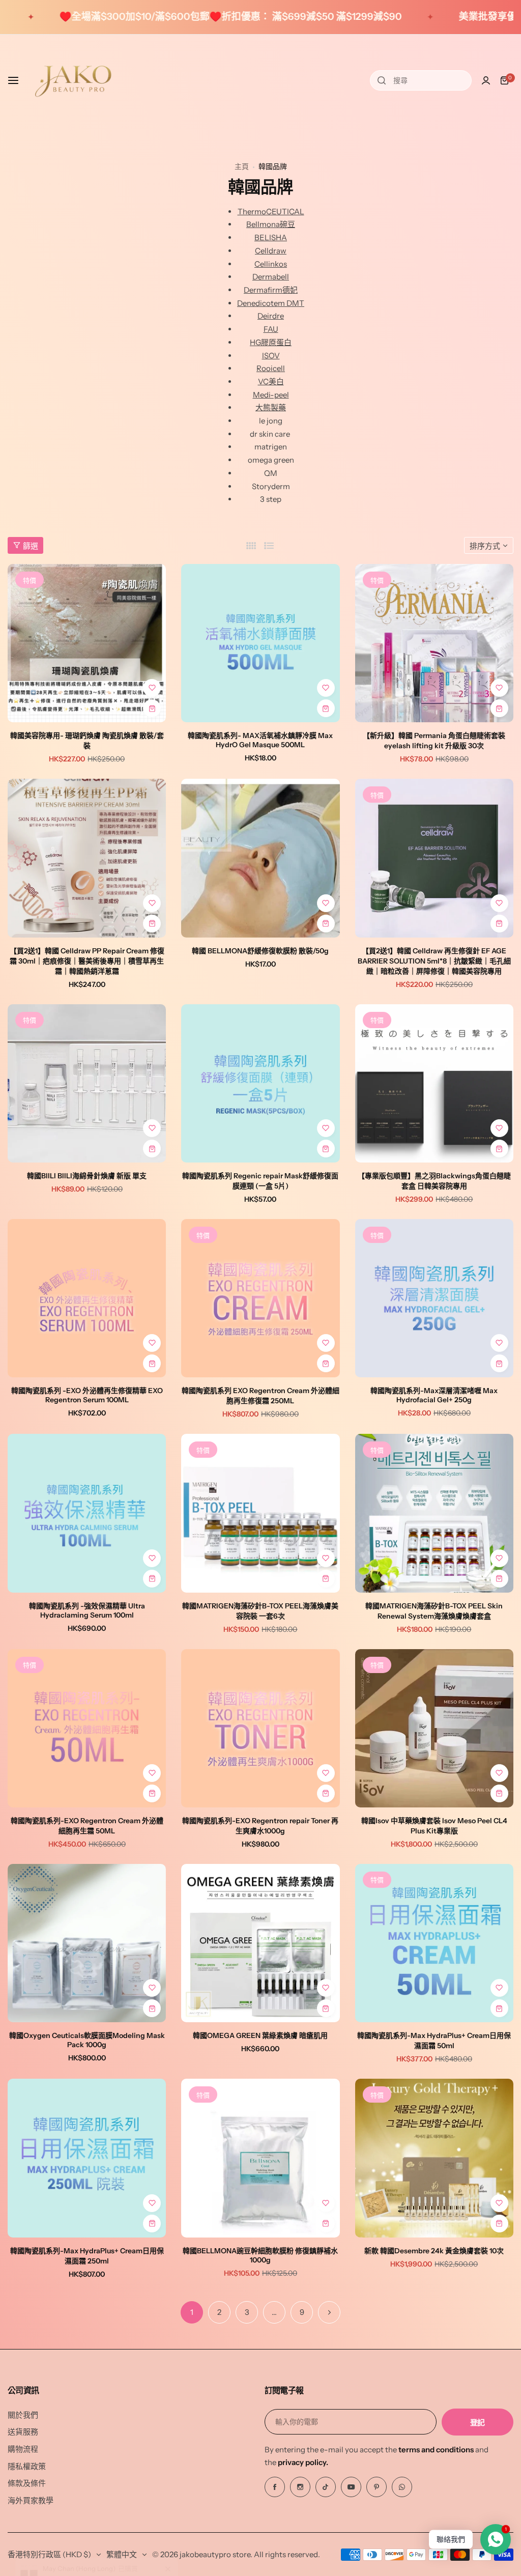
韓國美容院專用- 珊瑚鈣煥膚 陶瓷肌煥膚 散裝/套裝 (87, 741)
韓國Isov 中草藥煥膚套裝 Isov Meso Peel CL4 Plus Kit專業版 (434, 1826)
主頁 (242, 166)
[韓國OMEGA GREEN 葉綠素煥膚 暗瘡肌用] (260, 1943)
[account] (486, 80)
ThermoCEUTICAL (271, 211)
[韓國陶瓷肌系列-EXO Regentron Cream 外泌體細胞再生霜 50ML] (87, 1728)
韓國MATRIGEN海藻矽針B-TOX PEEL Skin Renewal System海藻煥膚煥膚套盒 (434, 1611)
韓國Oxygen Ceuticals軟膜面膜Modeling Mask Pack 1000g (87, 2040)
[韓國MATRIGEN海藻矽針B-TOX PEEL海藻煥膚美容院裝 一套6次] (260, 1513)
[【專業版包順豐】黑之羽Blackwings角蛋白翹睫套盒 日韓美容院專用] (434, 1083)
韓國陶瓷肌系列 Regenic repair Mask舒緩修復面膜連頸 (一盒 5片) (260, 1181)
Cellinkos (271, 264)
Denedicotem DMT (271, 303)
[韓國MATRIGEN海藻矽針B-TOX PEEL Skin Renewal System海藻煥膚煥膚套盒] (434, 1513)
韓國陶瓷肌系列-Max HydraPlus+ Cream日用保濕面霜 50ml (434, 2041)
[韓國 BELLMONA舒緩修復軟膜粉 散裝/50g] (260, 858)
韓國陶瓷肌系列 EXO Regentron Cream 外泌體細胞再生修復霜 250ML (260, 1396)
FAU (271, 329)
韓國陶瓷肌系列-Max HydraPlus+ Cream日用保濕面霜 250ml (87, 2256)
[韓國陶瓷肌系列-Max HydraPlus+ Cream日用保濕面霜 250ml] (87, 2158)
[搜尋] (382, 80)
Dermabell (271, 277)
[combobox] (421, 80)
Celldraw (271, 251)
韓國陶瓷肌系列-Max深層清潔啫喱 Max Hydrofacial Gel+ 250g (434, 1395)
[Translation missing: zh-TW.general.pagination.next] (329, 2312)
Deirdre (271, 316)
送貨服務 (23, 2432)
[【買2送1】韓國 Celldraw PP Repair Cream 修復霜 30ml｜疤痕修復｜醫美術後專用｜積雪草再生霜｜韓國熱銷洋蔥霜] (87, 858)
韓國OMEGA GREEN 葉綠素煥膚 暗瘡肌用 (260, 2035)
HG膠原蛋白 (271, 342)
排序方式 (485, 546)
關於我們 (23, 2415)
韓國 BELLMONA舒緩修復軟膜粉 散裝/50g (260, 951)
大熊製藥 (271, 407)
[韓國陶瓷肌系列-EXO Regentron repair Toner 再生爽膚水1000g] (260, 1728)
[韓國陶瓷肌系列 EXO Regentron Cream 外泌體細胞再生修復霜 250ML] (260, 1298)
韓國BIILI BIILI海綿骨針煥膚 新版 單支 (87, 1176)
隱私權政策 (27, 2466)
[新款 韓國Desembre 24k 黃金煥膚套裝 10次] (434, 2158)
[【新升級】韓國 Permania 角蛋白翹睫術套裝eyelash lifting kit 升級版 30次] (434, 643)
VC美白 (271, 381)
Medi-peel (271, 395)
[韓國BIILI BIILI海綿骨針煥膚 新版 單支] (87, 1083)
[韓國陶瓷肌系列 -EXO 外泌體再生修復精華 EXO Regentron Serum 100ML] (87, 1298)
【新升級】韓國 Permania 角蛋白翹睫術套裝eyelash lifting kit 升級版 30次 (434, 741)
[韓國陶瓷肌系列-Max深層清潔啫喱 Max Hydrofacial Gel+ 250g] (434, 1298)
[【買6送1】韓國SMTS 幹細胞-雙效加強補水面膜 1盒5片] (32, 2524)
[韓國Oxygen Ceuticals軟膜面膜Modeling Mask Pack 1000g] (87, 1943)
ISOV (271, 356)
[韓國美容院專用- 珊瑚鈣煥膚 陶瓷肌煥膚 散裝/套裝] (87, 643)
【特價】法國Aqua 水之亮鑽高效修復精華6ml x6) (108, 2528)
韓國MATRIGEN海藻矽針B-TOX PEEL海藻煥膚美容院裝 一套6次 (260, 1611)
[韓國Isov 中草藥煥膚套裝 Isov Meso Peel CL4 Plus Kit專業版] (434, 1728)
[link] (168, 2510)
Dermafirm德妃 (271, 290)
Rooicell (271, 368)
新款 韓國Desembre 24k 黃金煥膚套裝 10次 (434, 2251)
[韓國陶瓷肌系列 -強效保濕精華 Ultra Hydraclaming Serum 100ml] (87, 1513)
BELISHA (271, 237)
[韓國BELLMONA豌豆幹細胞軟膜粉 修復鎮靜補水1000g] (260, 2158)
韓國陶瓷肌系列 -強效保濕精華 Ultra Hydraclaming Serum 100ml (87, 1610)
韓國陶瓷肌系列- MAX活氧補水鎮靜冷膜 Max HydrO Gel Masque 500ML (260, 740)
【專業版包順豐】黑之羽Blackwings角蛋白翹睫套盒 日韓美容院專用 (434, 1181)
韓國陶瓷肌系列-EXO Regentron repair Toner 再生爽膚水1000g (260, 1826)
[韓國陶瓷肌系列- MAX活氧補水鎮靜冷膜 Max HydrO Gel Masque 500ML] (260, 643)
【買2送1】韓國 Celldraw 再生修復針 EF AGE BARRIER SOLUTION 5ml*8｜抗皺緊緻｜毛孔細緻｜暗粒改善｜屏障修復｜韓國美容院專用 (434, 961)
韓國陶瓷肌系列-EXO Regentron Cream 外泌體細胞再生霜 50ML (87, 1826)
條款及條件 (27, 2483)
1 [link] (192, 2312)
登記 (477, 2423)
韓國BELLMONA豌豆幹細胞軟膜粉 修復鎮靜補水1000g (260, 2255)
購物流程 (23, 2449)
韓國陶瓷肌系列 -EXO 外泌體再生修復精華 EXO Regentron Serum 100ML (87, 1395)
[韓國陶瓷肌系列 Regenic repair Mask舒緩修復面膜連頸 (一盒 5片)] (260, 1083)
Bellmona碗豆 (271, 224)
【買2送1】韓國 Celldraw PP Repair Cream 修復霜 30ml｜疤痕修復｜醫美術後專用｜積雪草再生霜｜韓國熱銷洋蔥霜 (87, 961)
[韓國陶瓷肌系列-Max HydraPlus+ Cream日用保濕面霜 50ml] (434, 1943)
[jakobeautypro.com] (73, 80)
